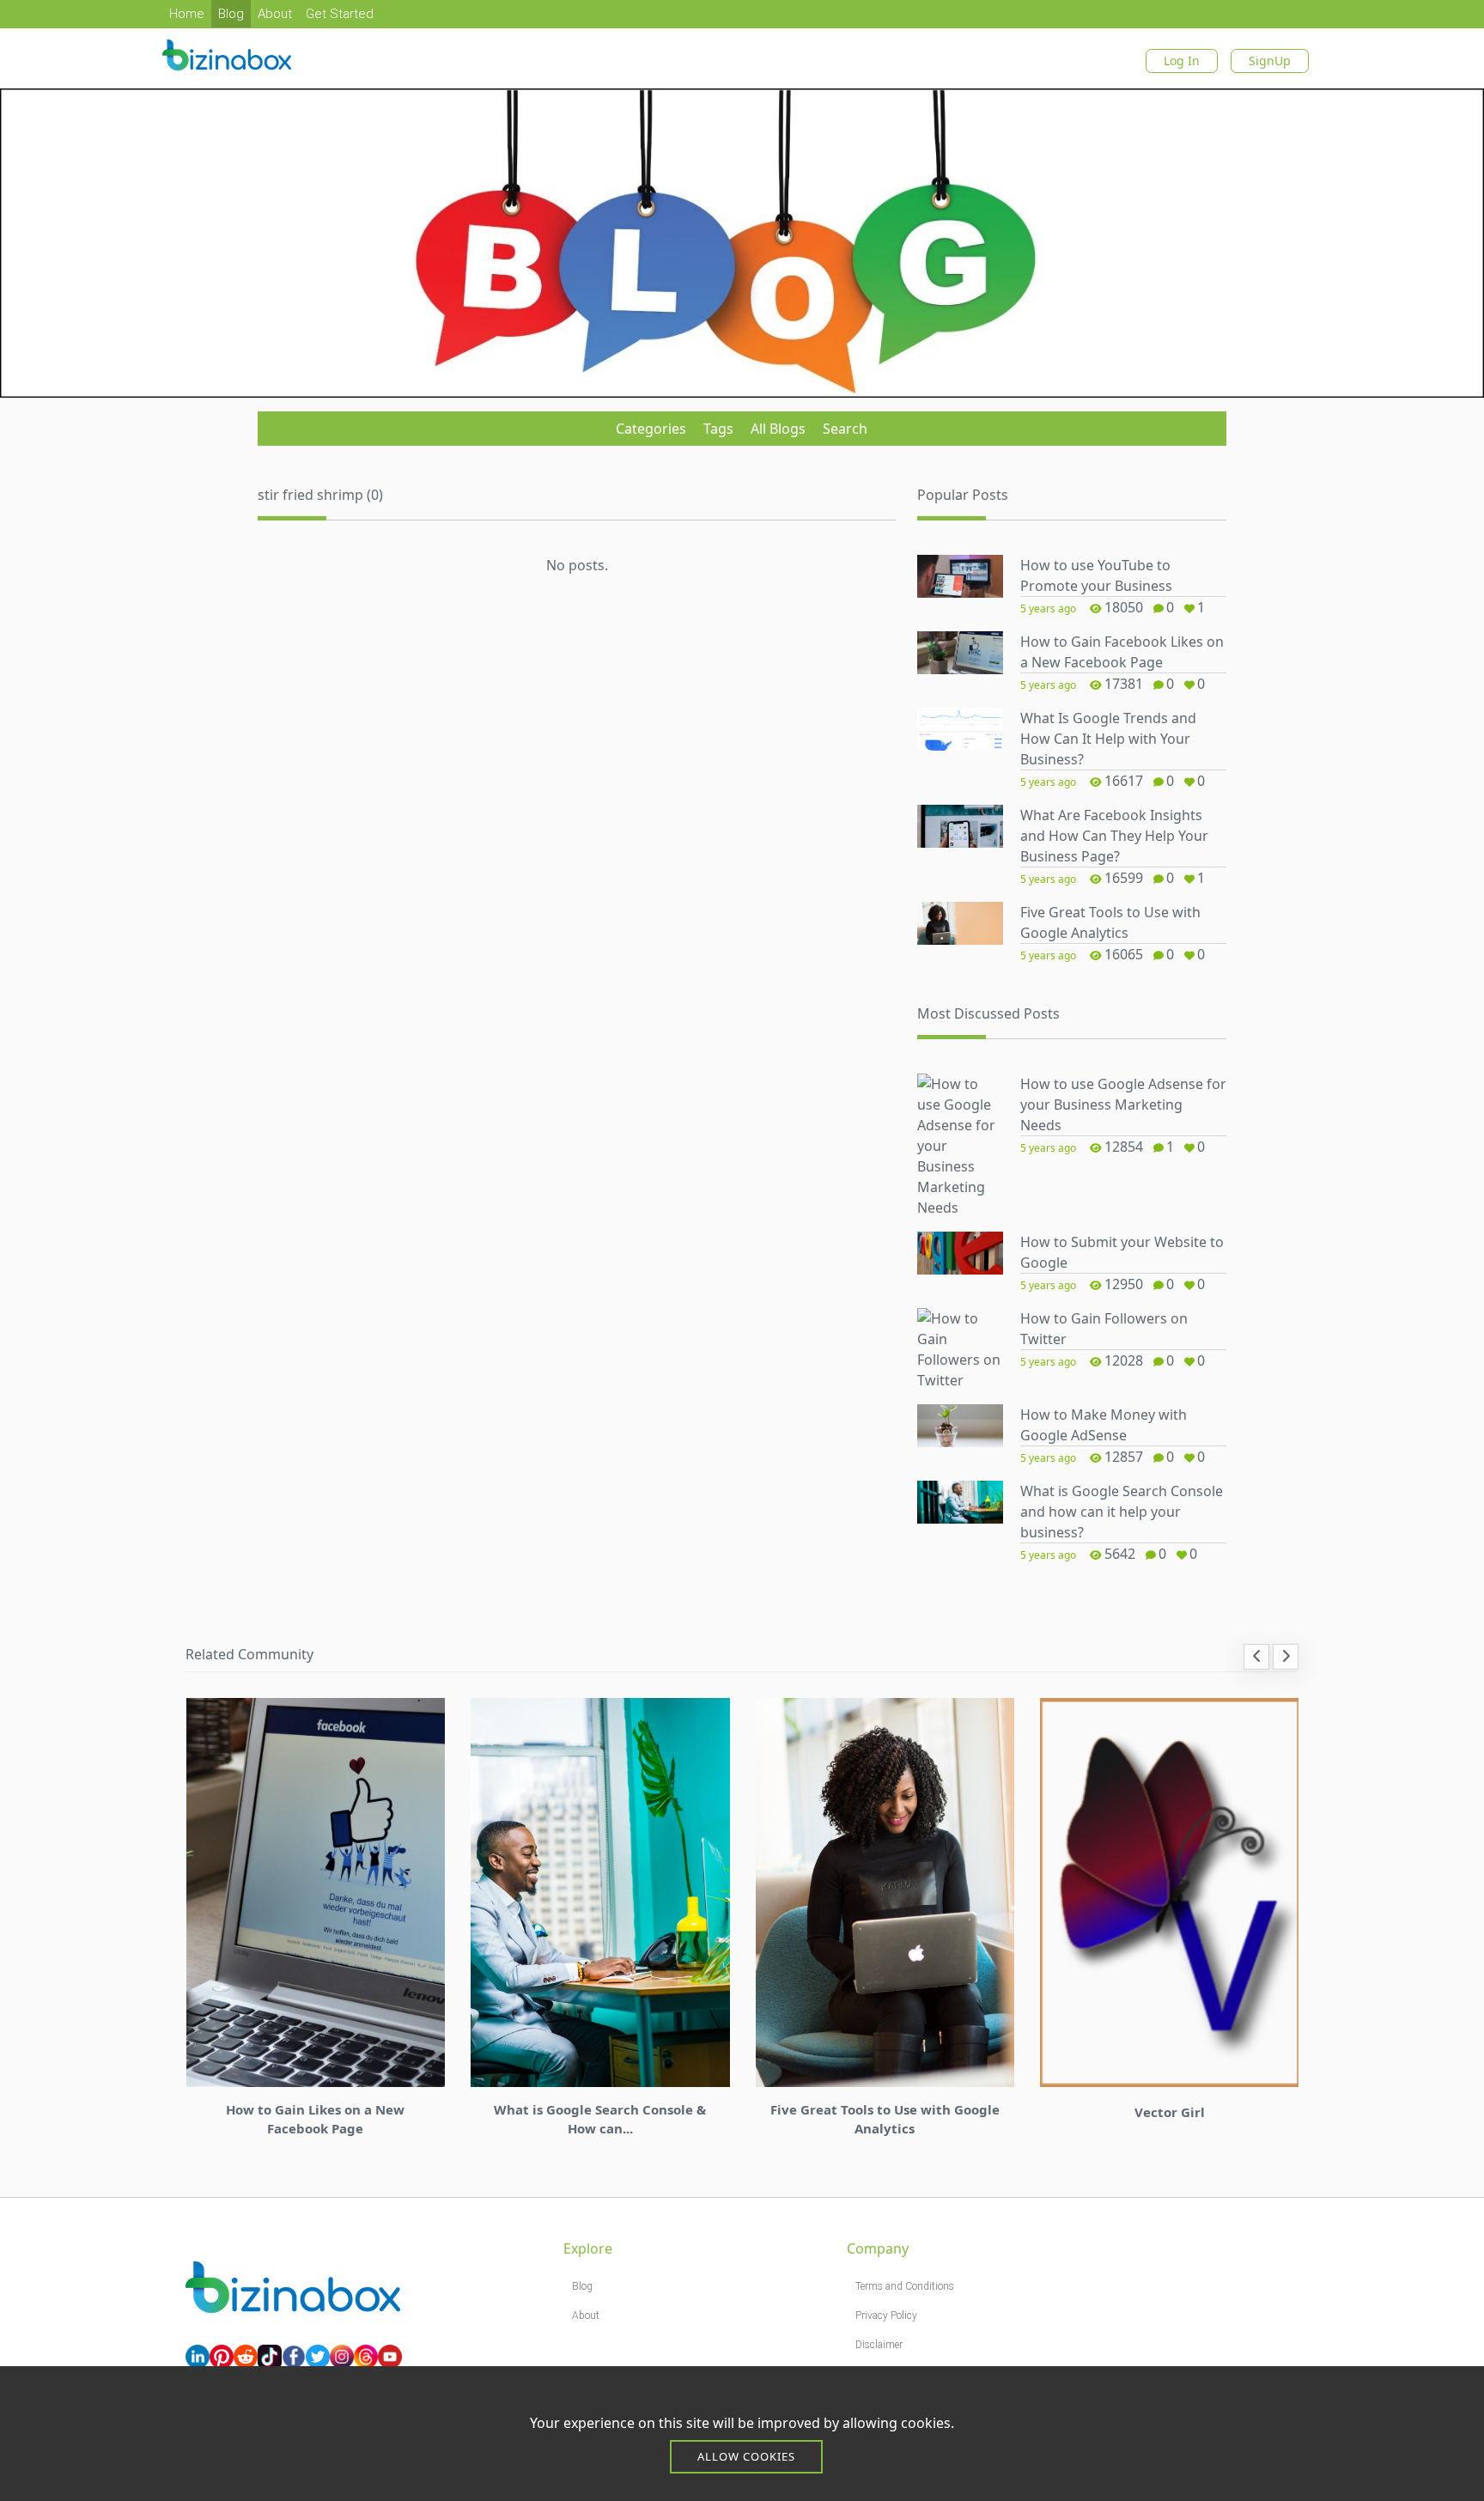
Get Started (340, 14)
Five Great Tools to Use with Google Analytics (885, 2119)
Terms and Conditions (905, 2286)
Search (845, 429)
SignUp (1270, 61)
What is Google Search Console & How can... (600, 2119)
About (275, 14)
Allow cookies (746, 2456)
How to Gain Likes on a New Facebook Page (315, 2119)
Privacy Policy (886, 2315)
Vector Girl (1170, 2112)
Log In (1182, 61)
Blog (231, 14)
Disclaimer (879, 2345)
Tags (718, 429)
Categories (651, 429)
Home (187, 14)
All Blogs (778, 429)
